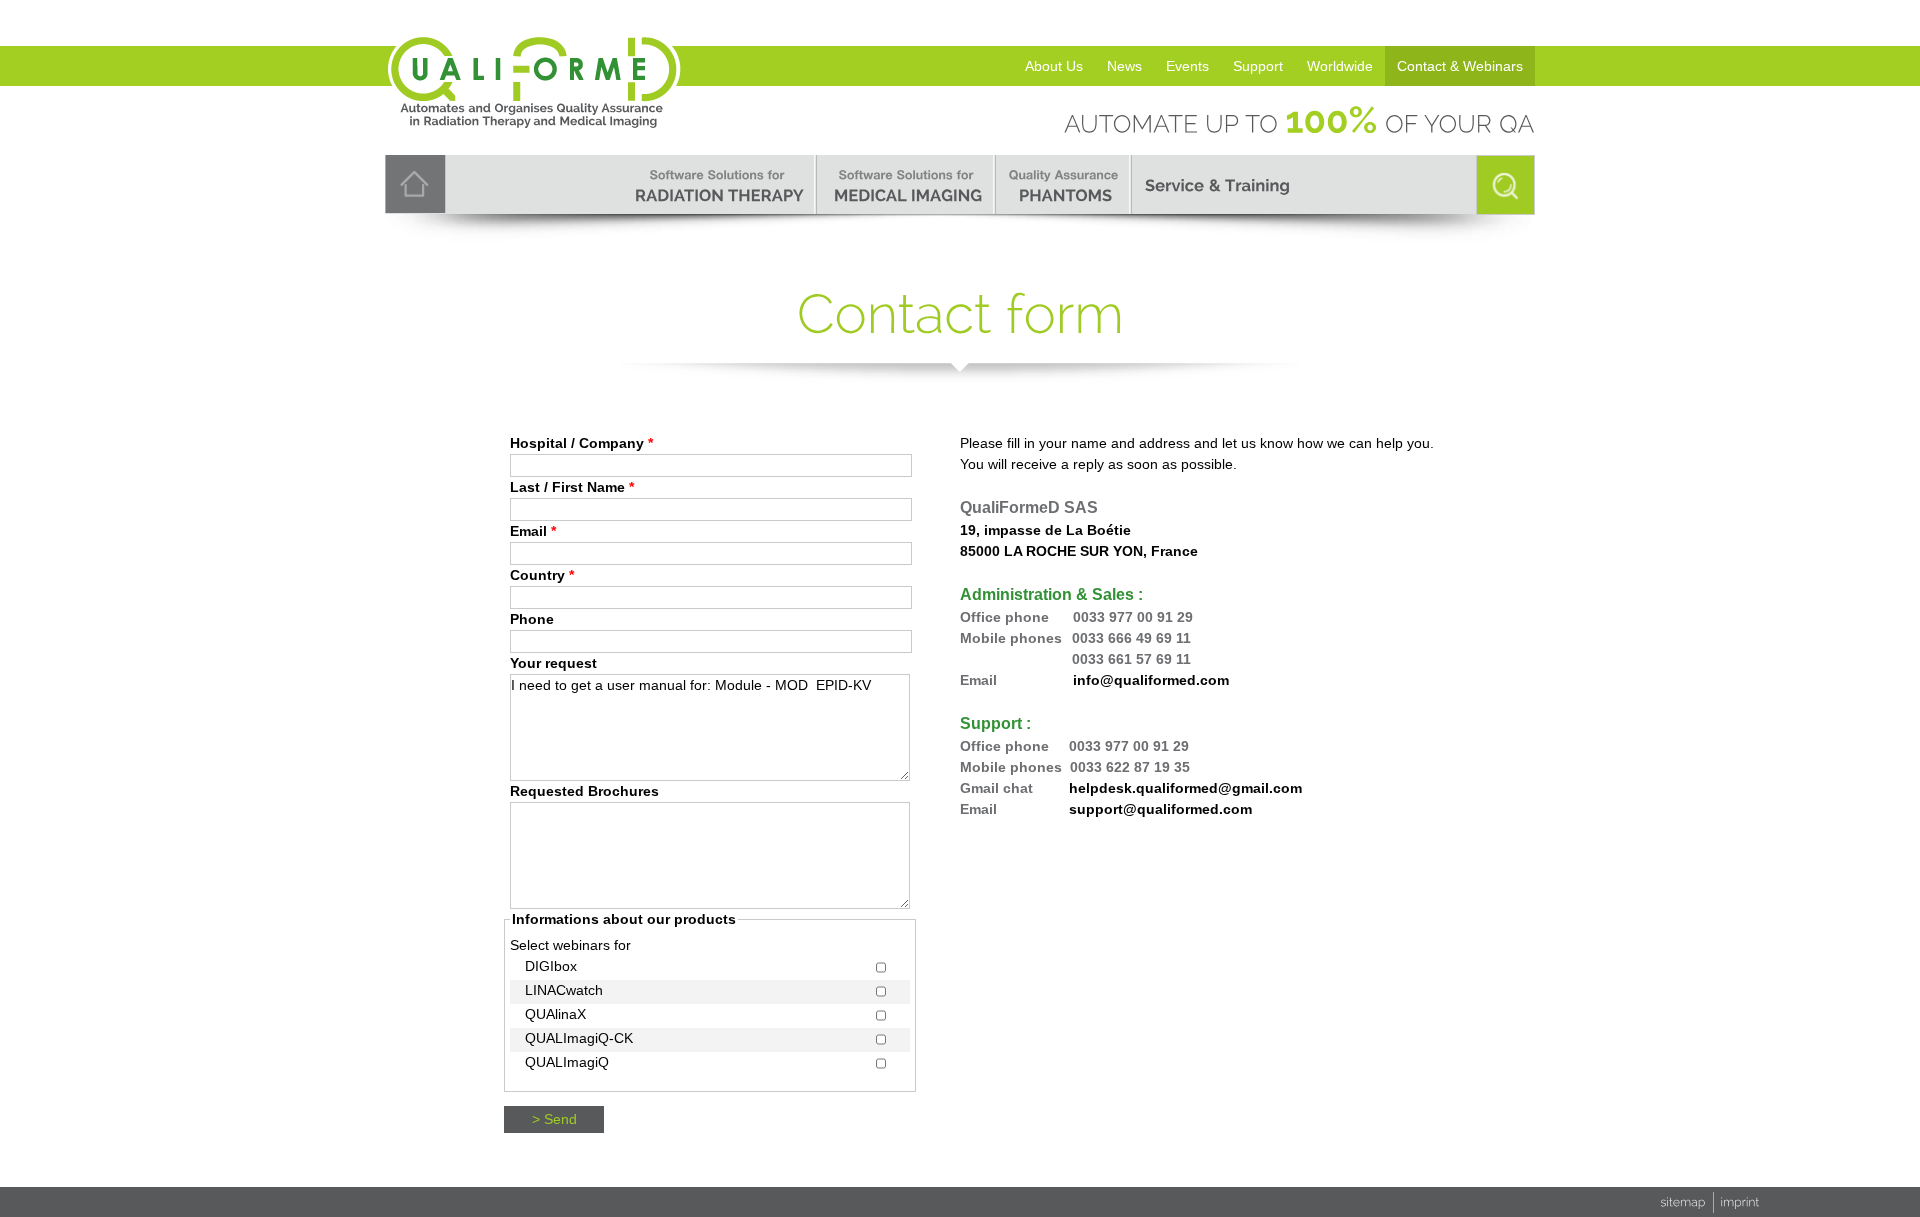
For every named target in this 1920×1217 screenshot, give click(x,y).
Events (1187, 66)
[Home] (415, 183)
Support (1258, 66)
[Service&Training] (1217, 185)
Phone (532, 619)
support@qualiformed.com (1160, 809)
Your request (553, 663)
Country (542, 575)
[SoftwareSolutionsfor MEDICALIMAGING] (906, 184)
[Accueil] (535, 52)
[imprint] (1740, 1201)
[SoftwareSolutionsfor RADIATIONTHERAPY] (717, 184)
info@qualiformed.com (1151, 680)
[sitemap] (1683, 1201)
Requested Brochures (584, 791)
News (1124, 66)
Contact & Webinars (1460, 66)
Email (533, 531)
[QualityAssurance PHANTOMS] (1064, 184)
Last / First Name (572, 487)
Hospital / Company (581, 443)
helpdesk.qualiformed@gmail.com (1185, 788)
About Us (1054, 66)
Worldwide (1340, 66)
